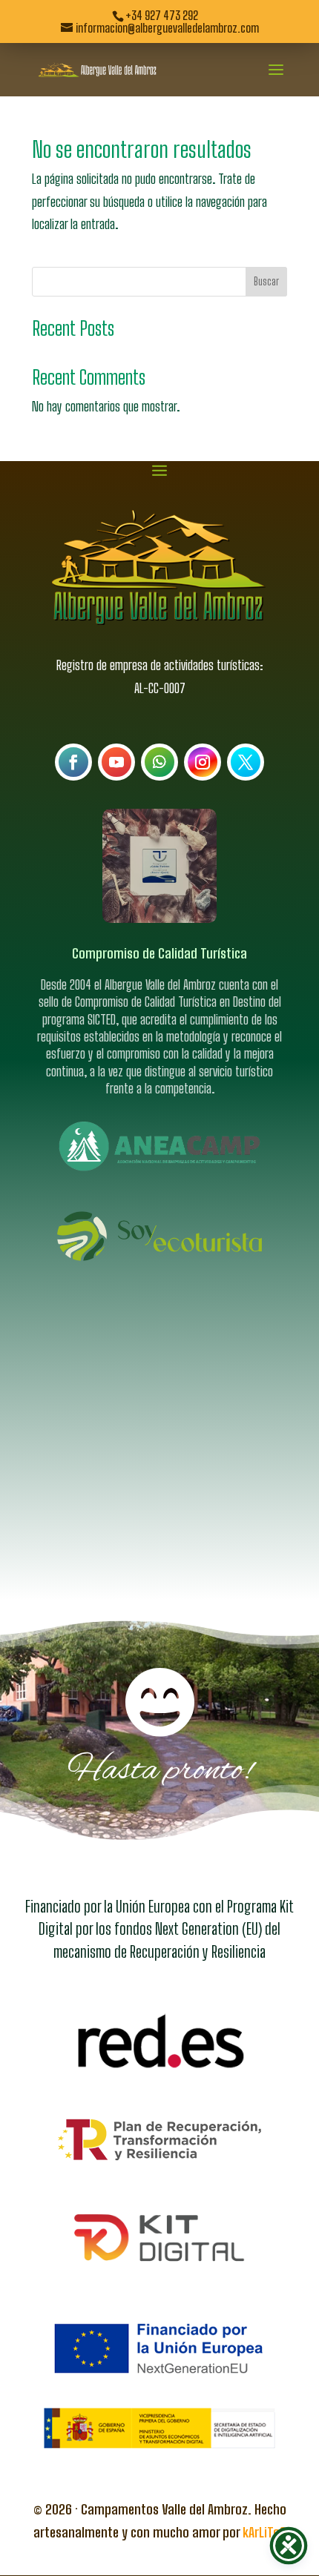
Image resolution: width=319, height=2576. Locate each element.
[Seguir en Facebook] (73, 762)
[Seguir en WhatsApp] (159, 762)
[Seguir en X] (246, 762)
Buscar (266, 281)
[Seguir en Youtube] (116, 762)
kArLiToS (264, 2532)
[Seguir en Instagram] (203, 762)
